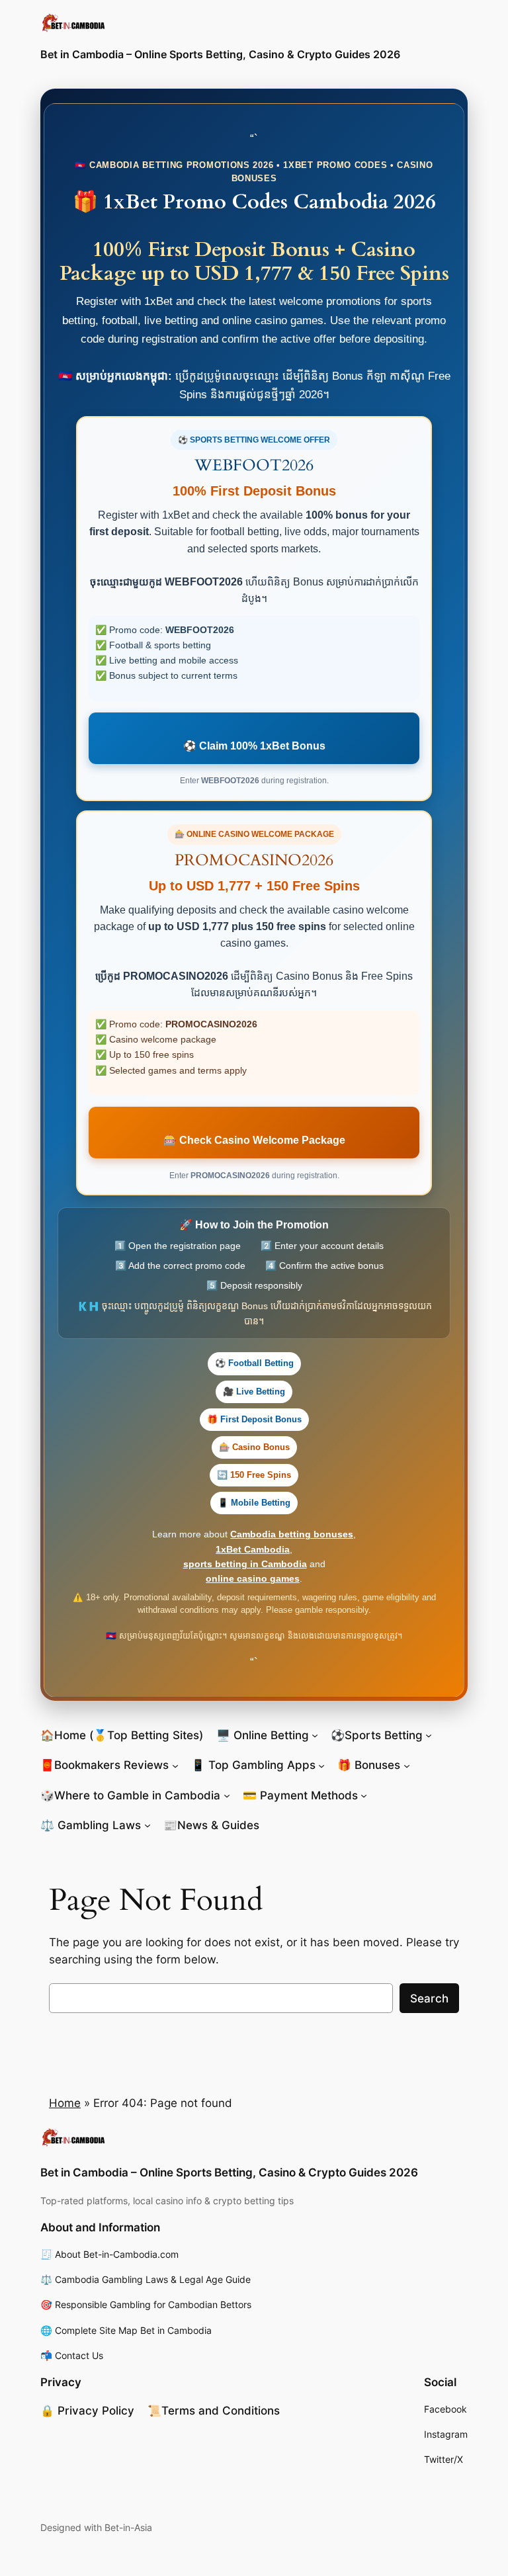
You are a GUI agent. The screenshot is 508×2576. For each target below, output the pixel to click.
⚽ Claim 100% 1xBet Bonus (254, 746)
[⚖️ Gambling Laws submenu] (148, 1825)
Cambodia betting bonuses (292, 1534)
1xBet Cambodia (253, 1549)
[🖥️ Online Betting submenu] (315, 1735)
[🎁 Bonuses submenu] (407, 1765)
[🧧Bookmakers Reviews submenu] (175, 1765)
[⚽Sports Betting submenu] (429, 1735)
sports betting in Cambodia (245, 1564)
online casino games (253, 1578)
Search (429, 1998)
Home (65, 2103)
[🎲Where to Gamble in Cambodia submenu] (227, 1795)
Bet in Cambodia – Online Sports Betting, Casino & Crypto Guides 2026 (220, 54)
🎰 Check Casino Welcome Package (254, 1140)
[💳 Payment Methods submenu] (364, 1795)
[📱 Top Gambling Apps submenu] (321, 1765)
